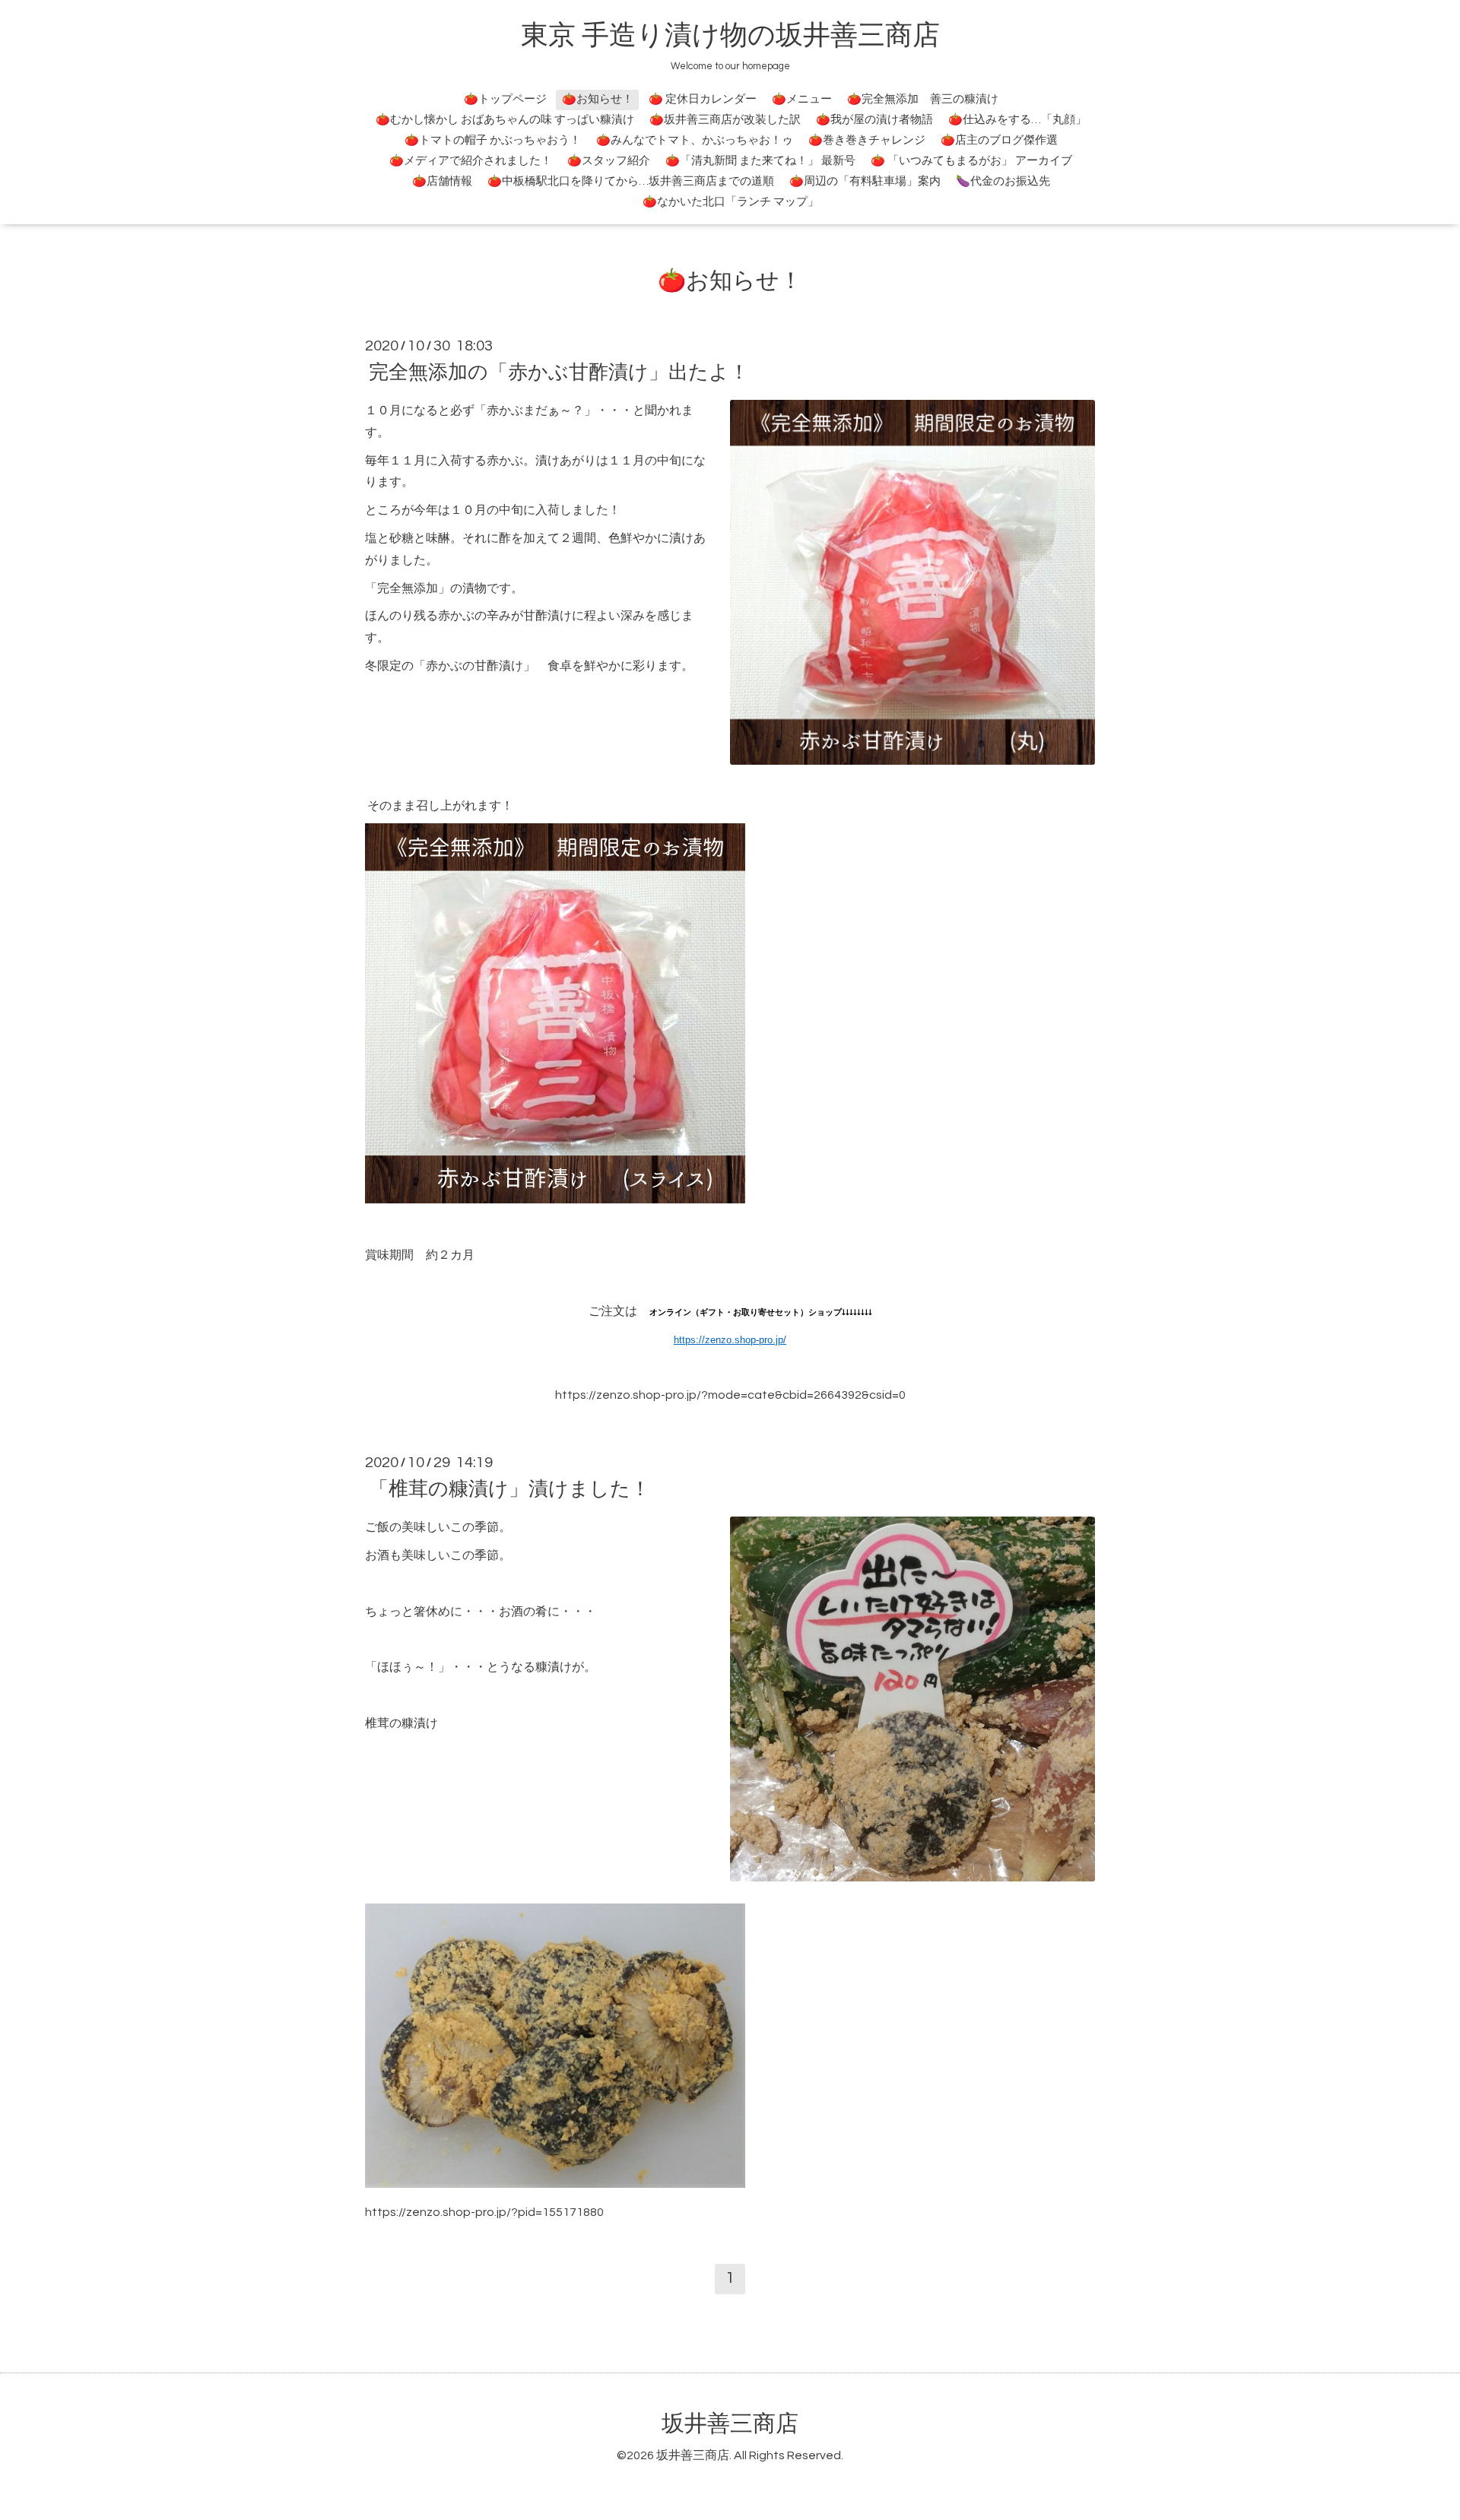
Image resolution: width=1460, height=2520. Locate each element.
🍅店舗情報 (442, 181)
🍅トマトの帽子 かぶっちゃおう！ (493, 140)
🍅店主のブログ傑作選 (999, 140)
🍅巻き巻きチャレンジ (867, 140)
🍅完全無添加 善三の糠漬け (923, 99)
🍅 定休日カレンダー (703, 99)
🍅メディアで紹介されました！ (471, 161)
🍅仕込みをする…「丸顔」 (1017, 120)
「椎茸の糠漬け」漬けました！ (509, 1489)
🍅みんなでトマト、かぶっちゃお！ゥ (695, 140)
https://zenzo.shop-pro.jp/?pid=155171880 (484, 2212)
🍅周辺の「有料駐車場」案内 (865, 181)
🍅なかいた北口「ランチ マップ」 (731, 202)
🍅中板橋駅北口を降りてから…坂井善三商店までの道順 (631, 181)
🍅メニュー (802, 99)
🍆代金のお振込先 (1003, 181)
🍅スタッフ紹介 (609, 161)
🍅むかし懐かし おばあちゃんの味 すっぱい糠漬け (505, 120)
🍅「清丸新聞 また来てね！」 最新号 (760, 161)
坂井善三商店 (730, 2424)
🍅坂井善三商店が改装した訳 (725, 120)
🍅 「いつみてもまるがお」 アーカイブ (971, 161)
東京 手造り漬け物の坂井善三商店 (730, 36)
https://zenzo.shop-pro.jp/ (730, 1340)
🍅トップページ (505, 99)
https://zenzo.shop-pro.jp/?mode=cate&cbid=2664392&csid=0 (730, 1395)
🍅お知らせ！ (598, 99)
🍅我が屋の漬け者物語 (874, 120)
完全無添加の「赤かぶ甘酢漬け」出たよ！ (559, 372)
